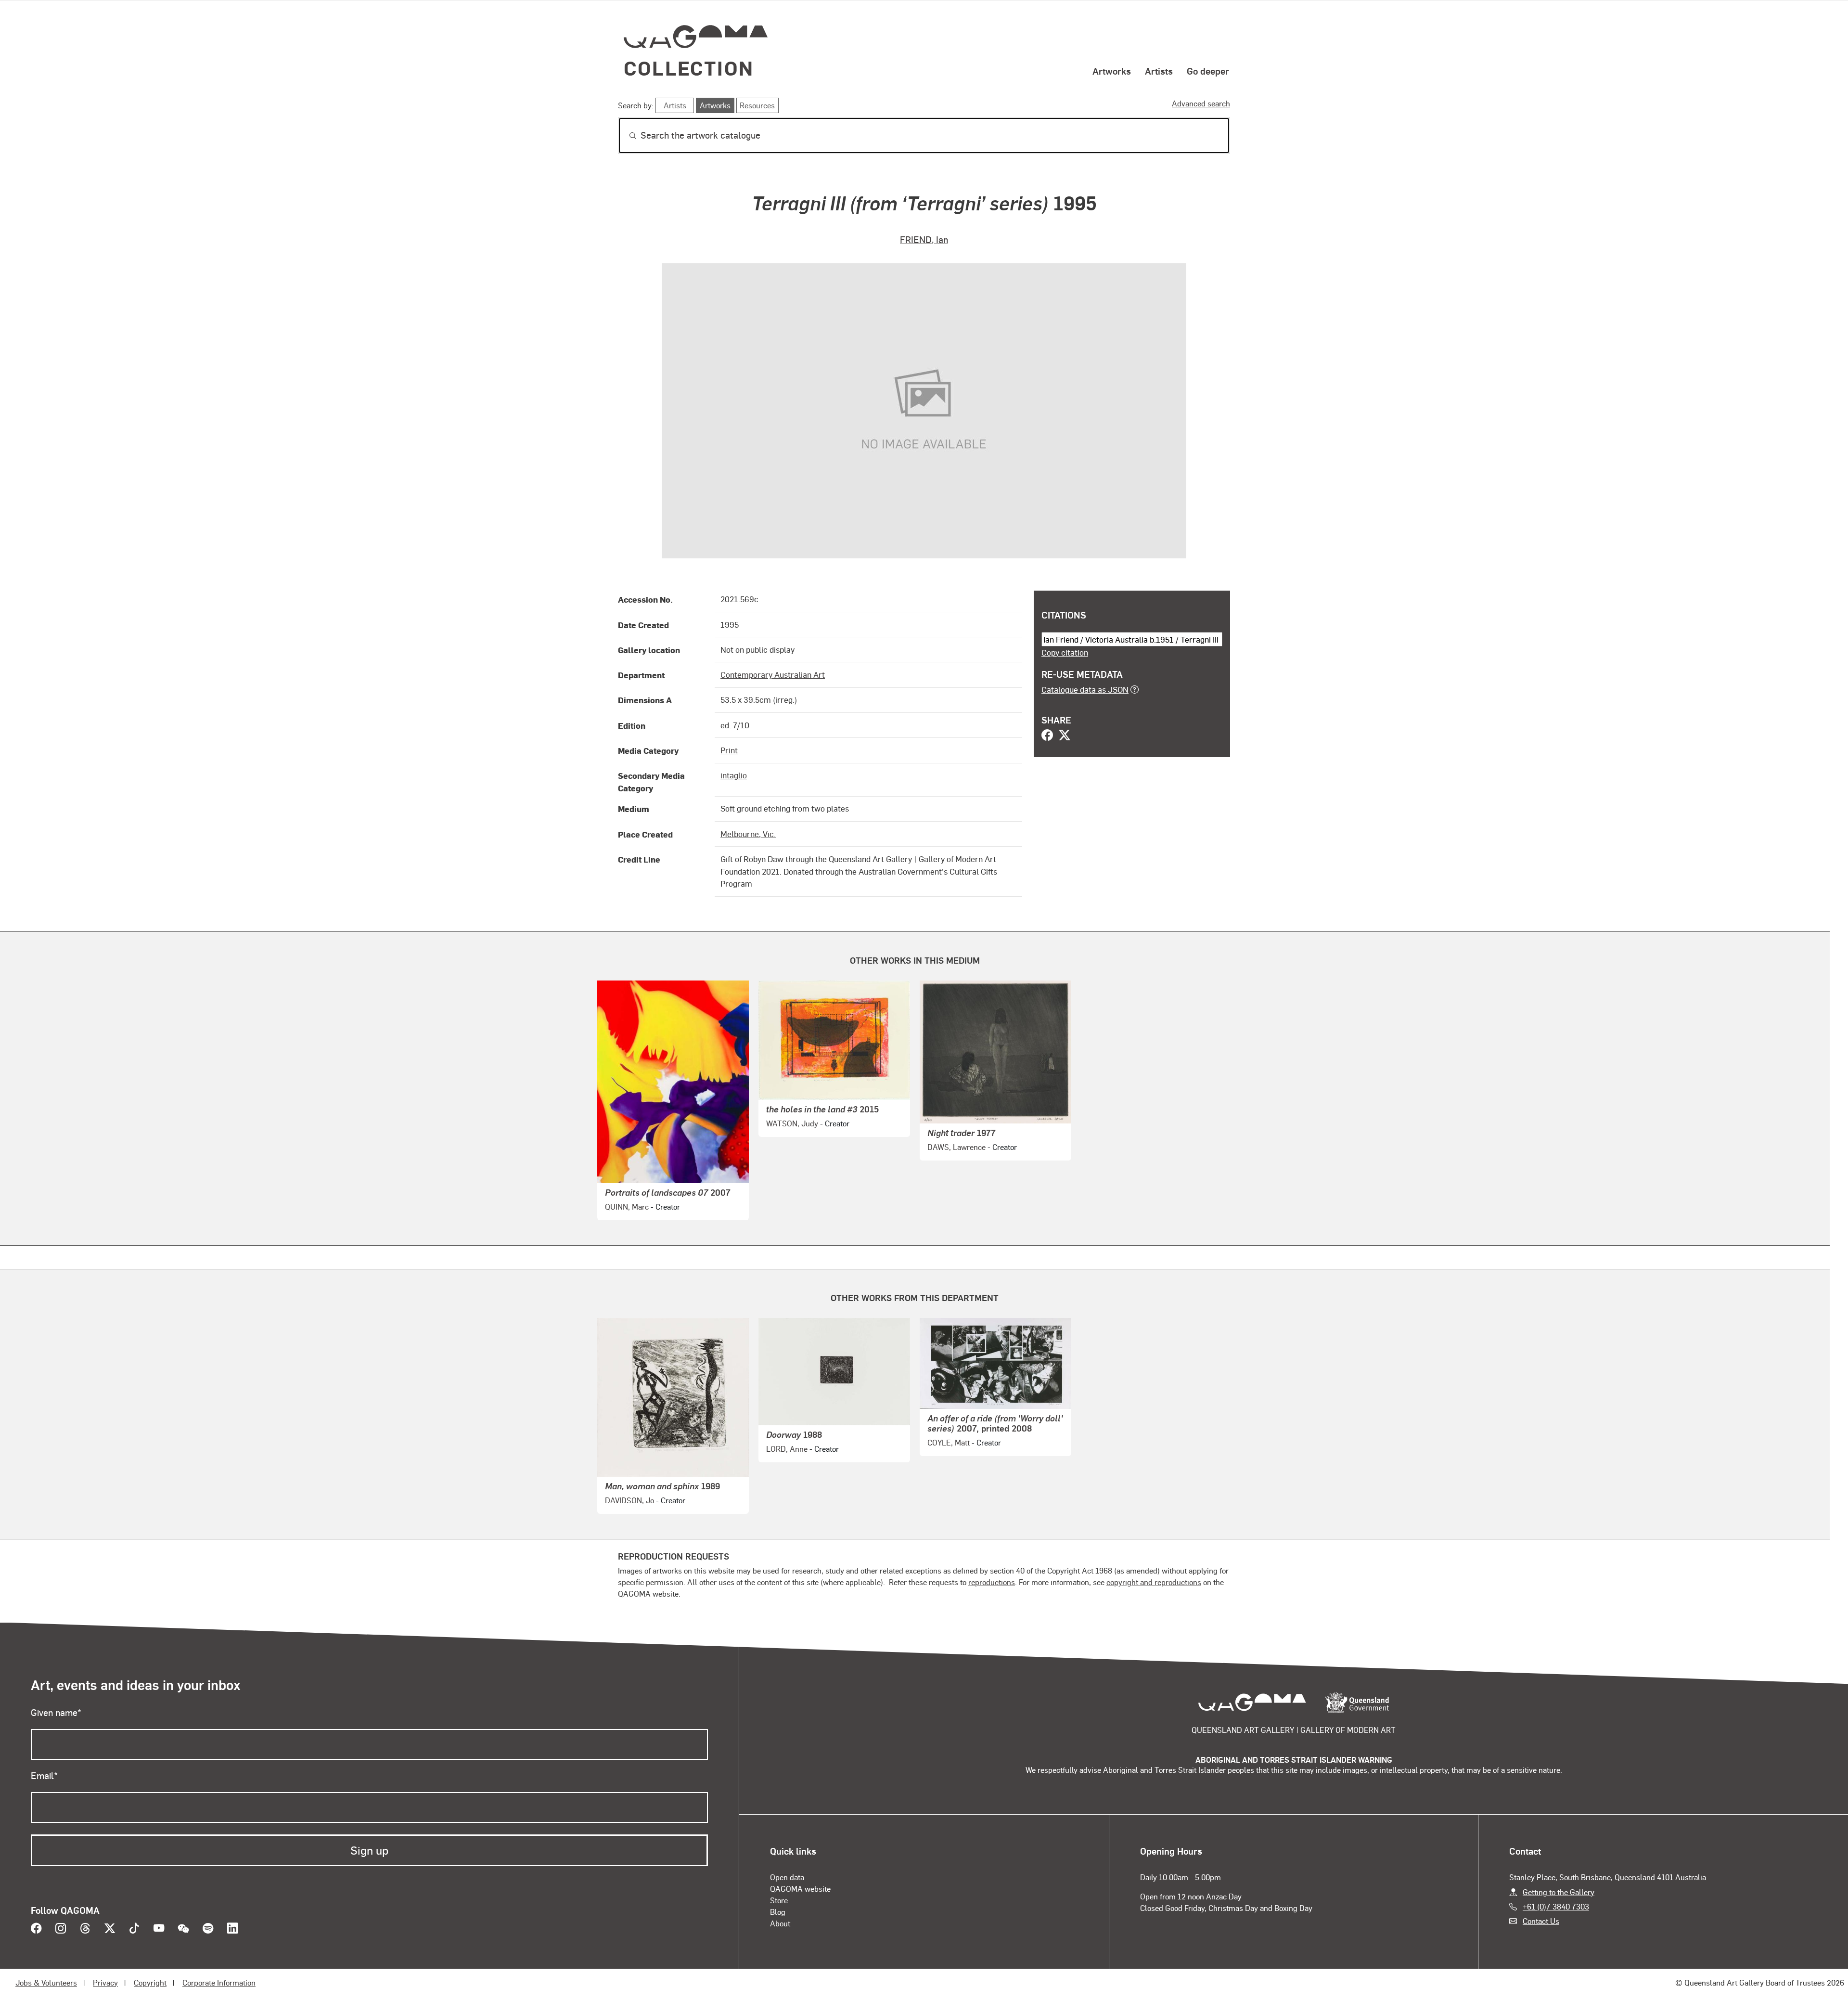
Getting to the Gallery (1559, 1892)
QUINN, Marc (627, 1206)
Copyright (150, 1982)
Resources (757, 105)
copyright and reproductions (1154, 1582)
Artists (1159, 71)
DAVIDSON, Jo (629, 1500)
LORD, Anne (787, 1449)
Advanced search (1201, 103)
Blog (778, 1912)
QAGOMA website (800, 1889)
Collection (689, 68)
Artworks (1112, 71)
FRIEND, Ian (924, 239)
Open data (787, 1877)
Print (729, 750)
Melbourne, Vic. (748, 834)
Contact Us (1541, 1921)
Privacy (105, 1982)
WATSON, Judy (792, 1123)
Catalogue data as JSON (1085, 689)
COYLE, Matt (949, 1442)
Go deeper (1208, 71)
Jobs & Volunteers (46, 1982)
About (780, 1923)
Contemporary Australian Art (773, 674)
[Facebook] (1047, 736)
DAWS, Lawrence (956, 1147)
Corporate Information (219, 1982)
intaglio (734, 775)
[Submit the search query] (625, 136)
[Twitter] (1065, 736)
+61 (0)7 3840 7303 (1556, 1906)
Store (779, 1900)
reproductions (992, 1582)
